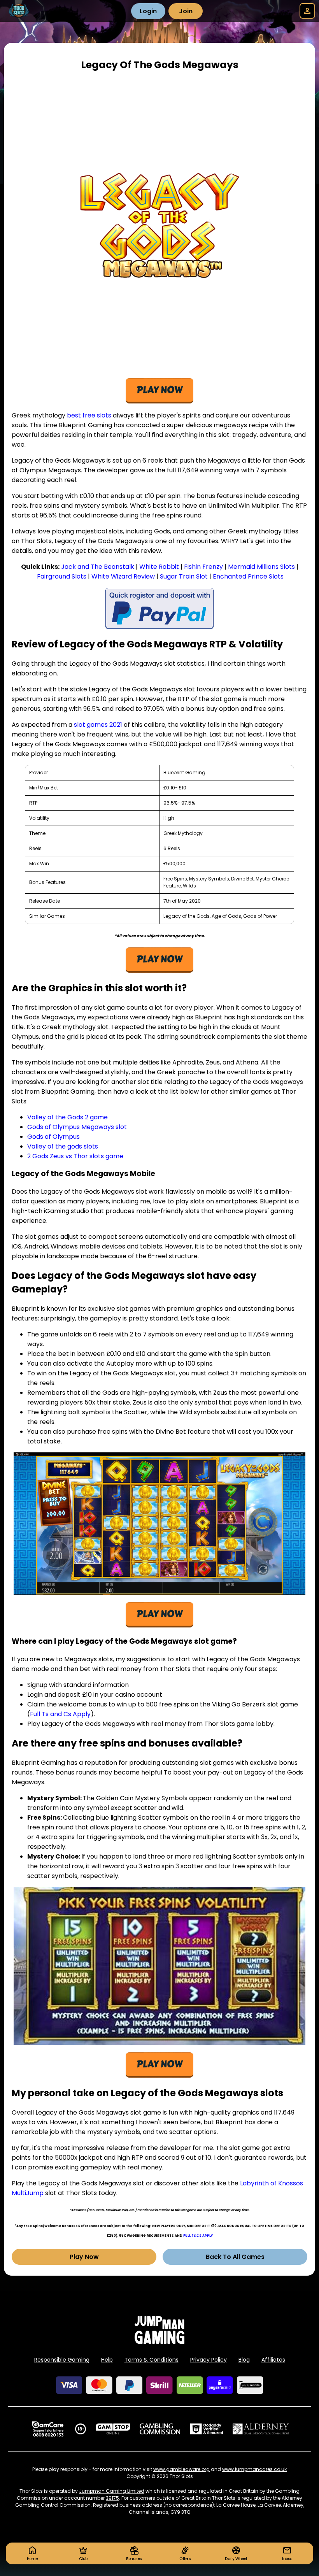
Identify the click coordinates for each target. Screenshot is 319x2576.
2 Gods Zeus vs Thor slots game (75, 1156)
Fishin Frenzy (203, 567)
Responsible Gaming (62, 2360)
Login (148, 11)
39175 (112, 2498)
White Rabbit (159, 567)
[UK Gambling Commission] (160, 2429)
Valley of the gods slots (63, 1146)
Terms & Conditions (152, 2360)
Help (107, 2360)
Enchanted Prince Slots (248, 576)
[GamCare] (48, 2429)
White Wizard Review (123, 576)
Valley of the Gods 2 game (67, 1117)
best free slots (89, 415)
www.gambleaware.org (181, 2469)
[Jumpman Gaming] (159, 2342)
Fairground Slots (62, 576)
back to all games (235, 2257)
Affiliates (273, 2360)
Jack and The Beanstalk (98, 567)
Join (186, 11)
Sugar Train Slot (184, 576)
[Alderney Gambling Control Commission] (261, 2429)
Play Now (84, 2257)
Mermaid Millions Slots (261, 567)
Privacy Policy (209, 2360)
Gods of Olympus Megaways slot (77, 1127)
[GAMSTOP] (113, 2429)
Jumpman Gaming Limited (112, 2491)
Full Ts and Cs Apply (60, 1714)
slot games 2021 (98, 725)
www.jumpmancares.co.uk (254, 2469)
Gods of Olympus (53, 1137)
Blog (244, 2360)
